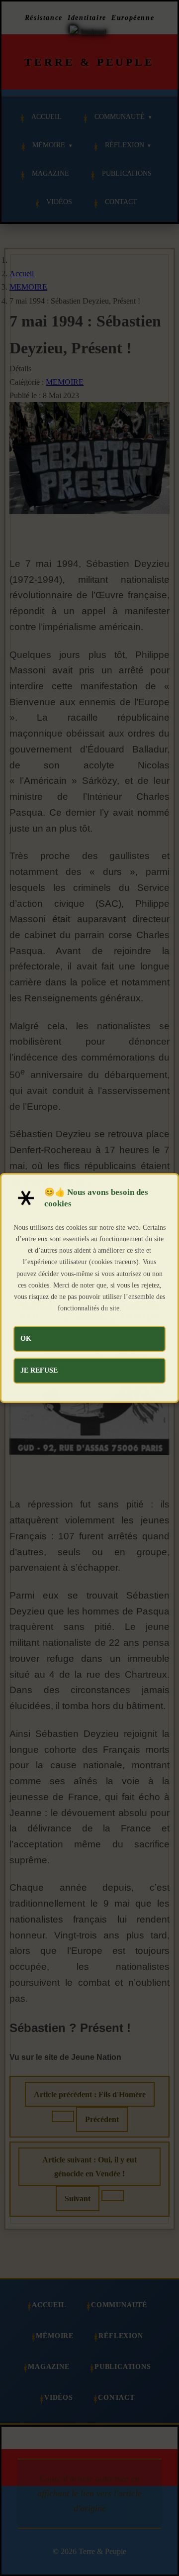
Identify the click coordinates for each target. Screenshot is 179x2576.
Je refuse (39, 1370)
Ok (26, 1338)
